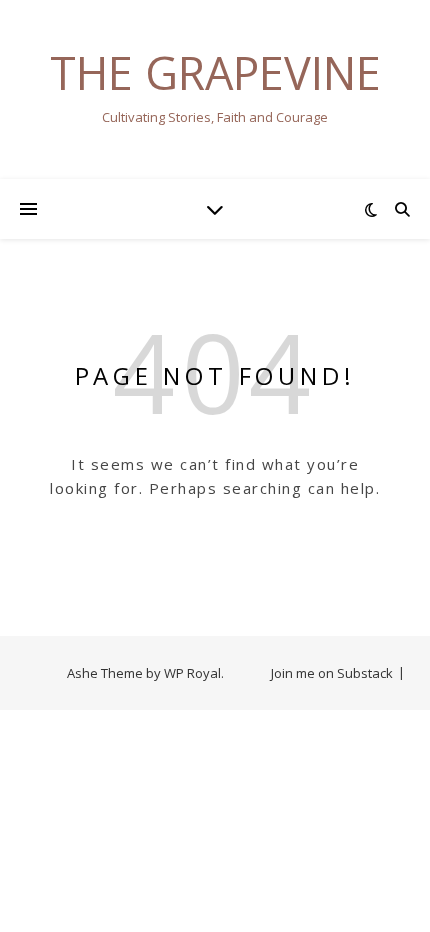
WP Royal (192, 673)
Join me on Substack (332, 673)
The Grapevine (215, 72)
